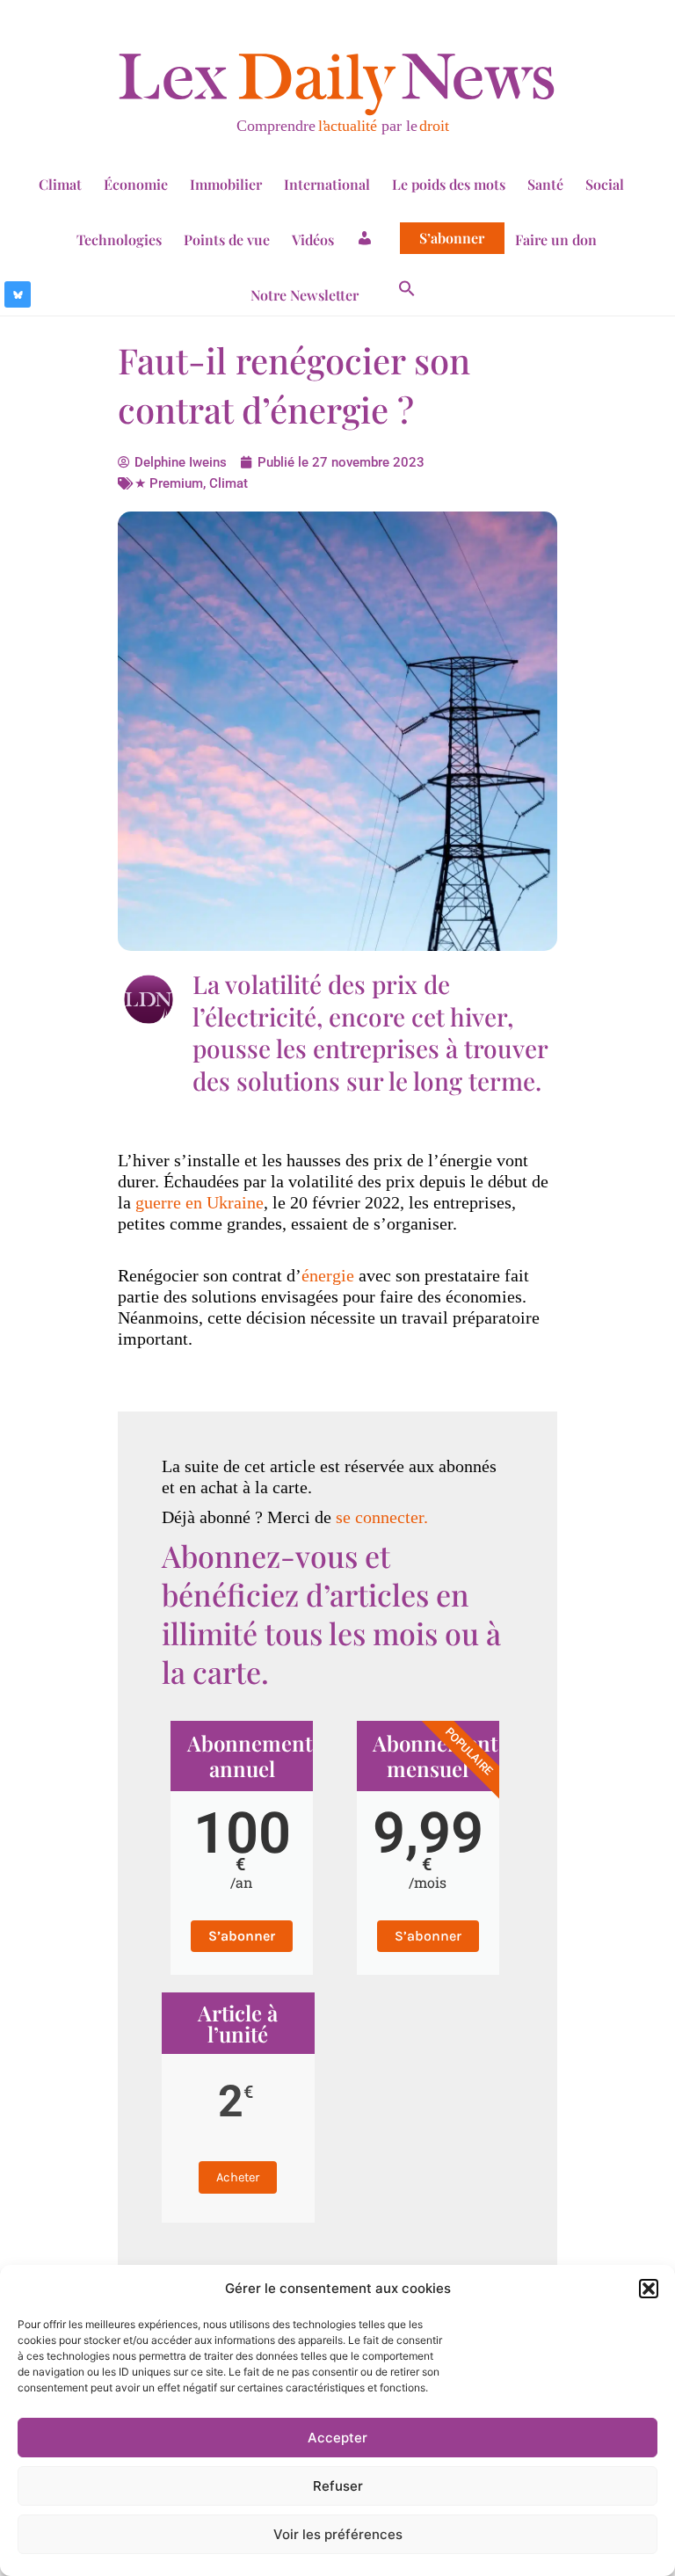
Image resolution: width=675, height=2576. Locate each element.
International (327, 184)
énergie (328, 1275)
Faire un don (556, 239)
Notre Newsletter (305, 295)
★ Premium (169, 483)
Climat (60, 184)
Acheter (238, 2177)
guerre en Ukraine (200, 1202)
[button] (649, 2289)
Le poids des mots (449, 184)
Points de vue (227, 239)
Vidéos (313, 239)
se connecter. (382, 1517)
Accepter (337, 2438)
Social (605, 184)
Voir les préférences (338, 2534)
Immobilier (226, 184)
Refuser (338, 2486)
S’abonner (452, 238)
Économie (136, 184)
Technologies (119, 239)
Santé (545, 184)
